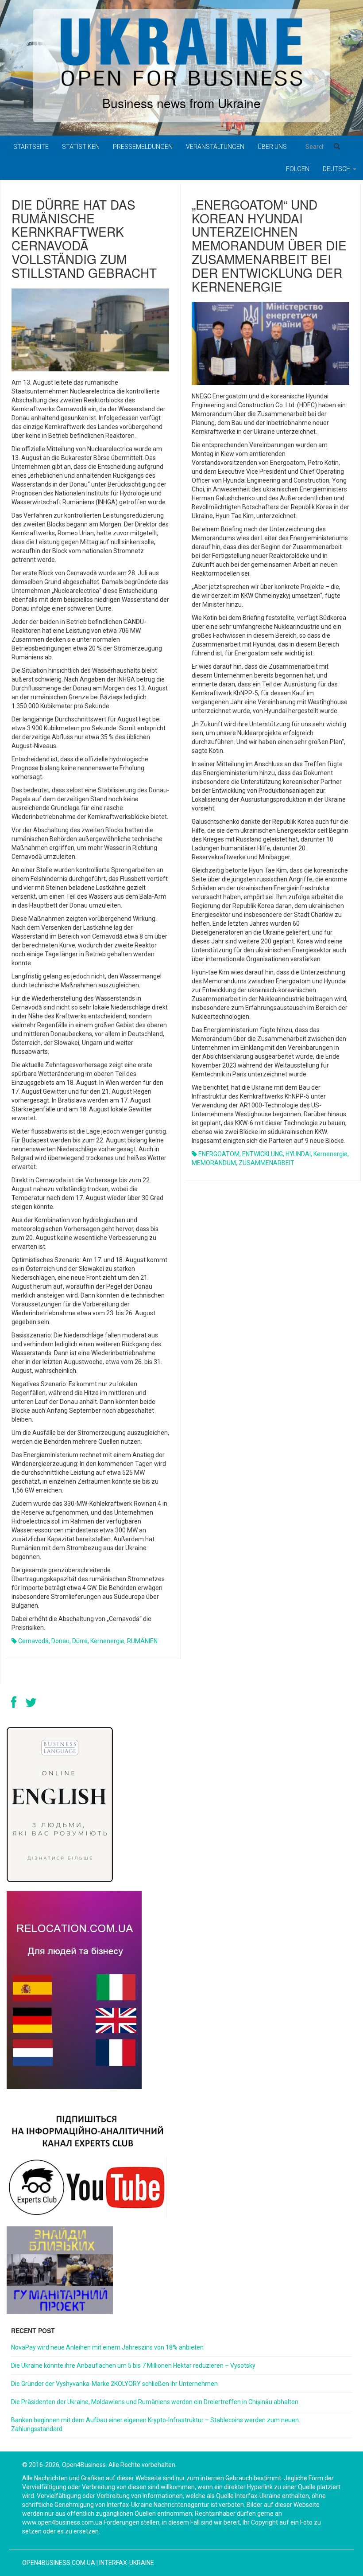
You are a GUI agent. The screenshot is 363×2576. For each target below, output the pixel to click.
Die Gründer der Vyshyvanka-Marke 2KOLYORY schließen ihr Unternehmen (114, 2384)
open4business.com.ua (59, 2563)
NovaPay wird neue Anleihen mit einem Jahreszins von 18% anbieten (107, 2347)
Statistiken (81, 147)
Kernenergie (107, 1641)
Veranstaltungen (215, 147)
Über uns (272, 147)
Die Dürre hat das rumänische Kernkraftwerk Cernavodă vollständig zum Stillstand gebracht (84, 238)
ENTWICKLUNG (263, 1154)
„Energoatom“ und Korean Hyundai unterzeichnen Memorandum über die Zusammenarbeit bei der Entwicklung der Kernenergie (269, 245)
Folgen (298, 169)
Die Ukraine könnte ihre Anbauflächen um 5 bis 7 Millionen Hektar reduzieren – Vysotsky (133, 2366)
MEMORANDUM (214, 1163)
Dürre (80, 1641)
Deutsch (337, 169)
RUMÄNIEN (142, 1641)
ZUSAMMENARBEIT (266, 1163)
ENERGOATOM (219, 1154)
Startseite (31, 147)
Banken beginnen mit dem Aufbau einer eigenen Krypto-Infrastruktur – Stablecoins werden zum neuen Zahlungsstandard (155, 2424)
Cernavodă (33, 1641)
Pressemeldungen (143, 147)
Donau (60, 1641)
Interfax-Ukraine (127, 2563)
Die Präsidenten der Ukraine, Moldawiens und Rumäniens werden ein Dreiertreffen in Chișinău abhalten (155, 2402)
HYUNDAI (298, 1154)
